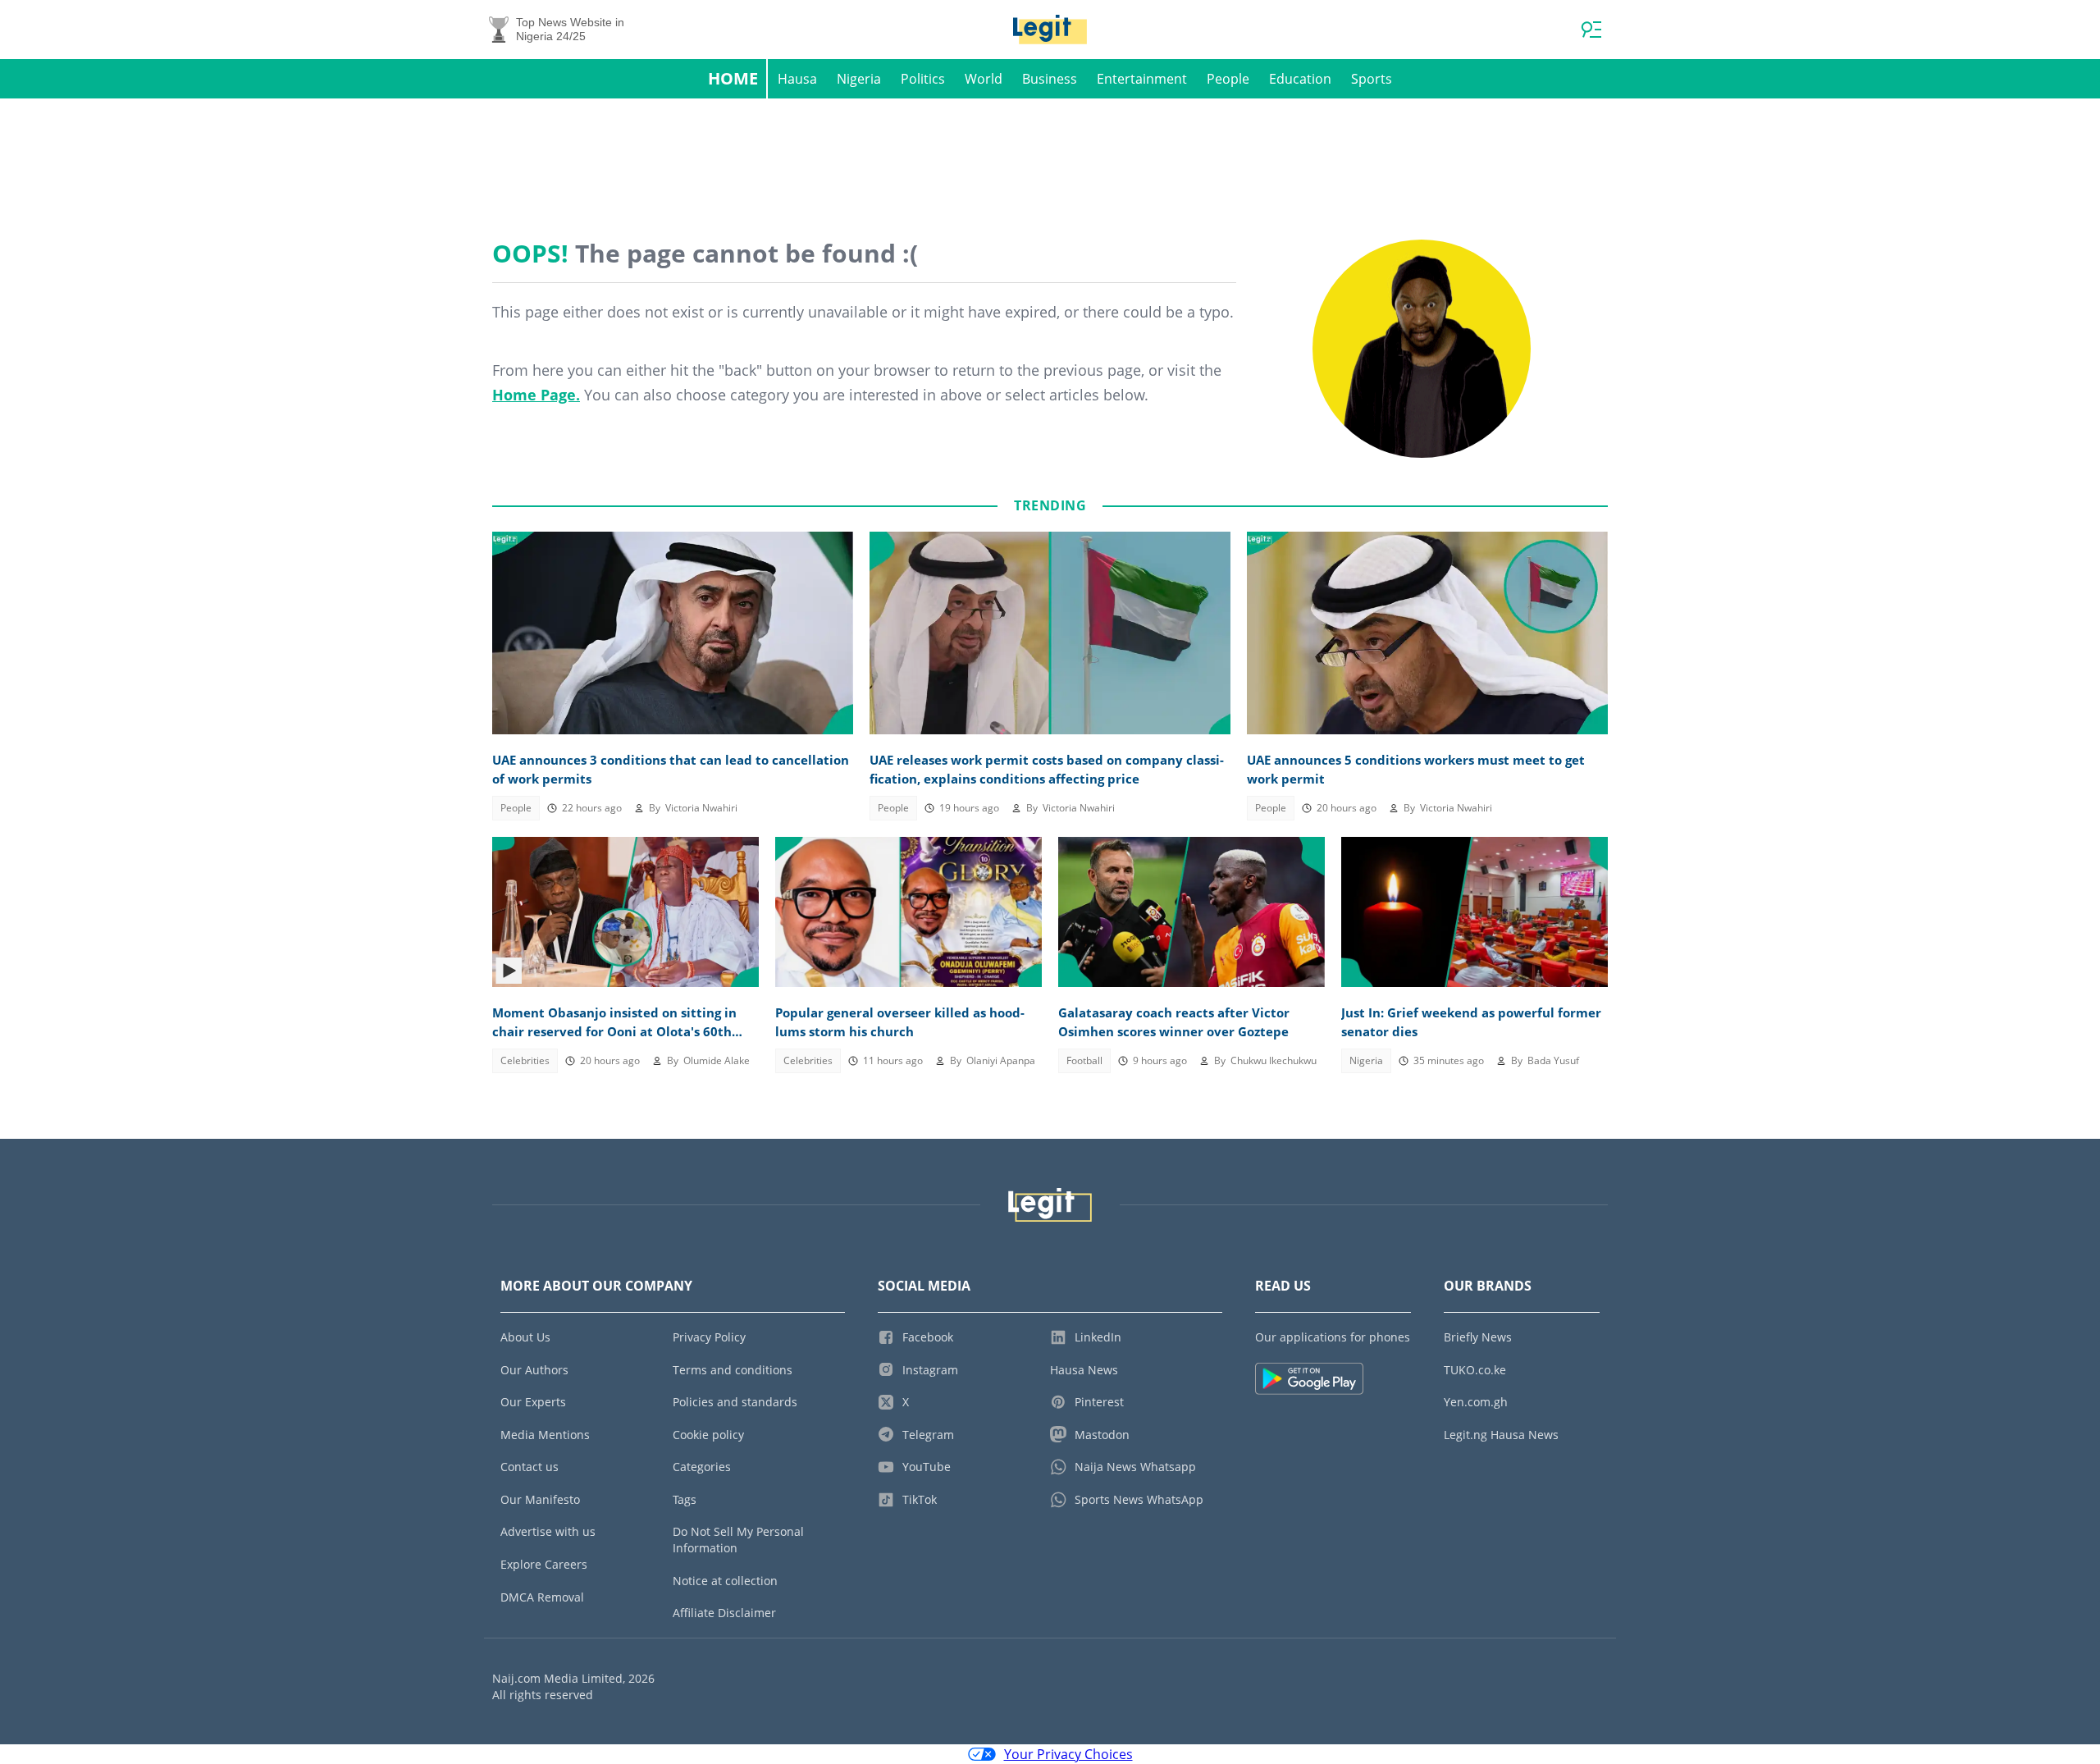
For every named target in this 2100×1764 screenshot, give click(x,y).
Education (1300, 79)
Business (1050, 79)
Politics (923, 79)
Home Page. (536, 395)
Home (733, 78)
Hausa (797, 79)
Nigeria (859, 79)
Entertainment (1142, 79)
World (984, 79)
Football (1084, 1060)
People (1228, 79)
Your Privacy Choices (1068, 1754)
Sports (1372, 79)
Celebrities (525, 1060)
